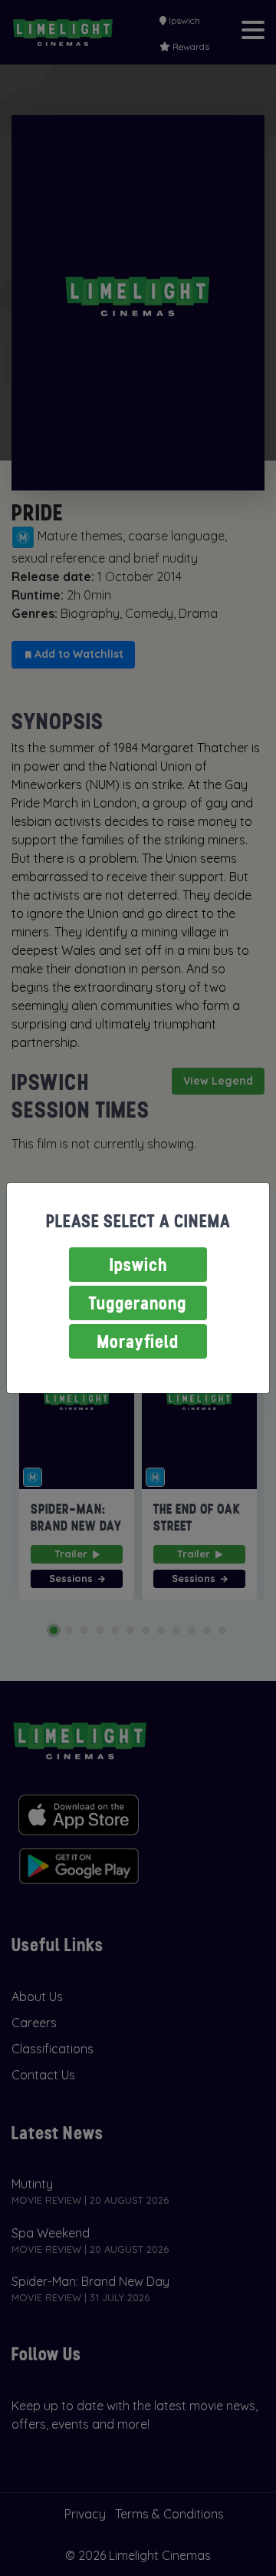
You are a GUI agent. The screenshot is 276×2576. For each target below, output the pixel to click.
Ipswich (138, 1265)
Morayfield (138, 1341)
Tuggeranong (138, 1303)
